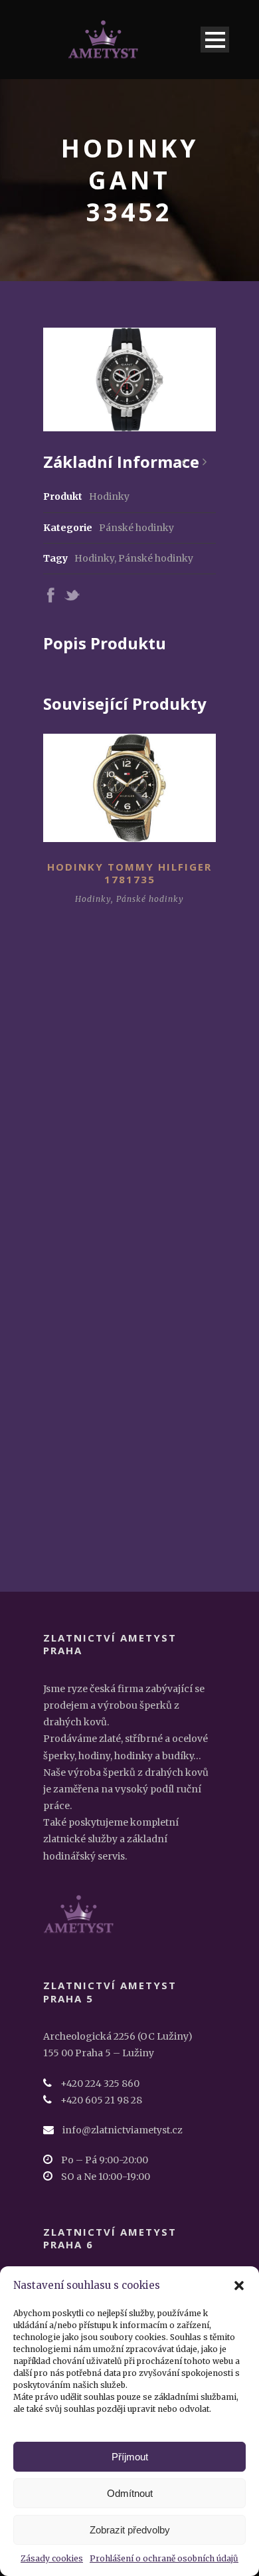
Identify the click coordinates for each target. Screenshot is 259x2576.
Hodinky (94, 558)
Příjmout (130, 2457)
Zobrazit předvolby (130, 2530)
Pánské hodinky (136, 528)
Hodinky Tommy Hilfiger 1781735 (129, 873)
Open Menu (215, 40)
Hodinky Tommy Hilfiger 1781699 (129, 1103)
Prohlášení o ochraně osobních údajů (164, 2558)
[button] (239, 2286)
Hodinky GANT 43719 (130, 1313)
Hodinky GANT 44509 (130, 1517)
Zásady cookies (52, 2558)
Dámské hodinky (109, 1129)
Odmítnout (130, 2493)
